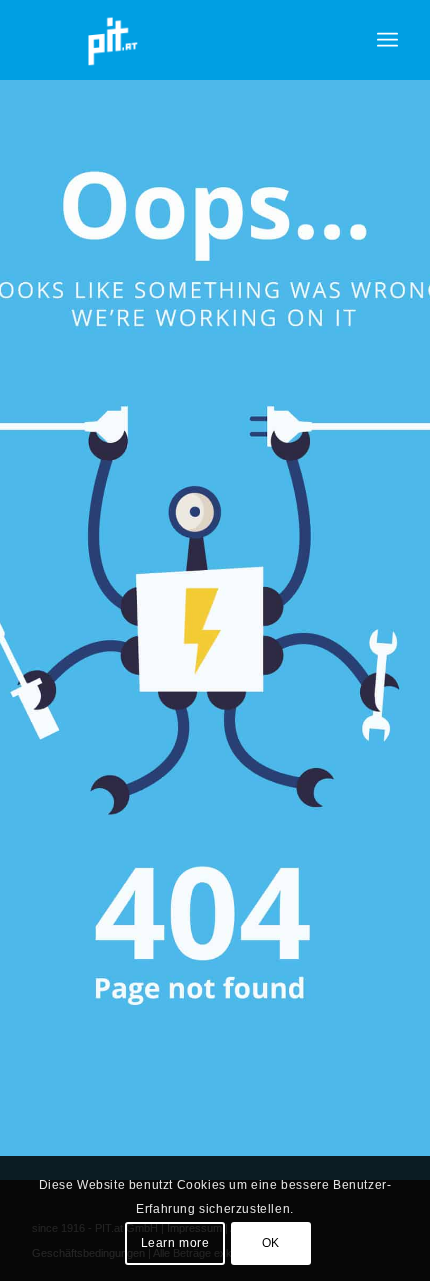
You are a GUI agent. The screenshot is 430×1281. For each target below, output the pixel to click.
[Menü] (387, 40)
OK (271, 1243)
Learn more (175, 1243)
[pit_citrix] (178, 40)
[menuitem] (387, 40)
